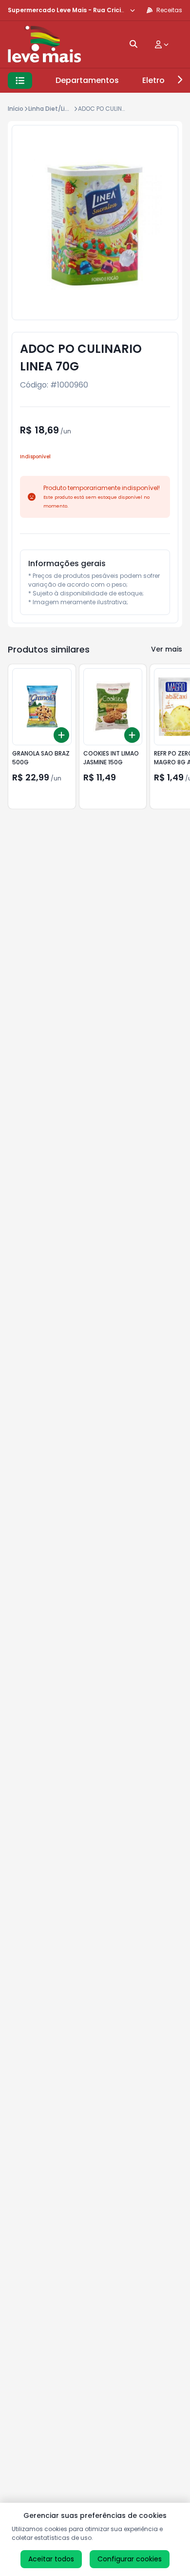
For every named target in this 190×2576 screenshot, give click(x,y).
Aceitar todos (51, 2559)
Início (16, 109)
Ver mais (167, 649)
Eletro (153, 80)
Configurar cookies (130, 2559)
